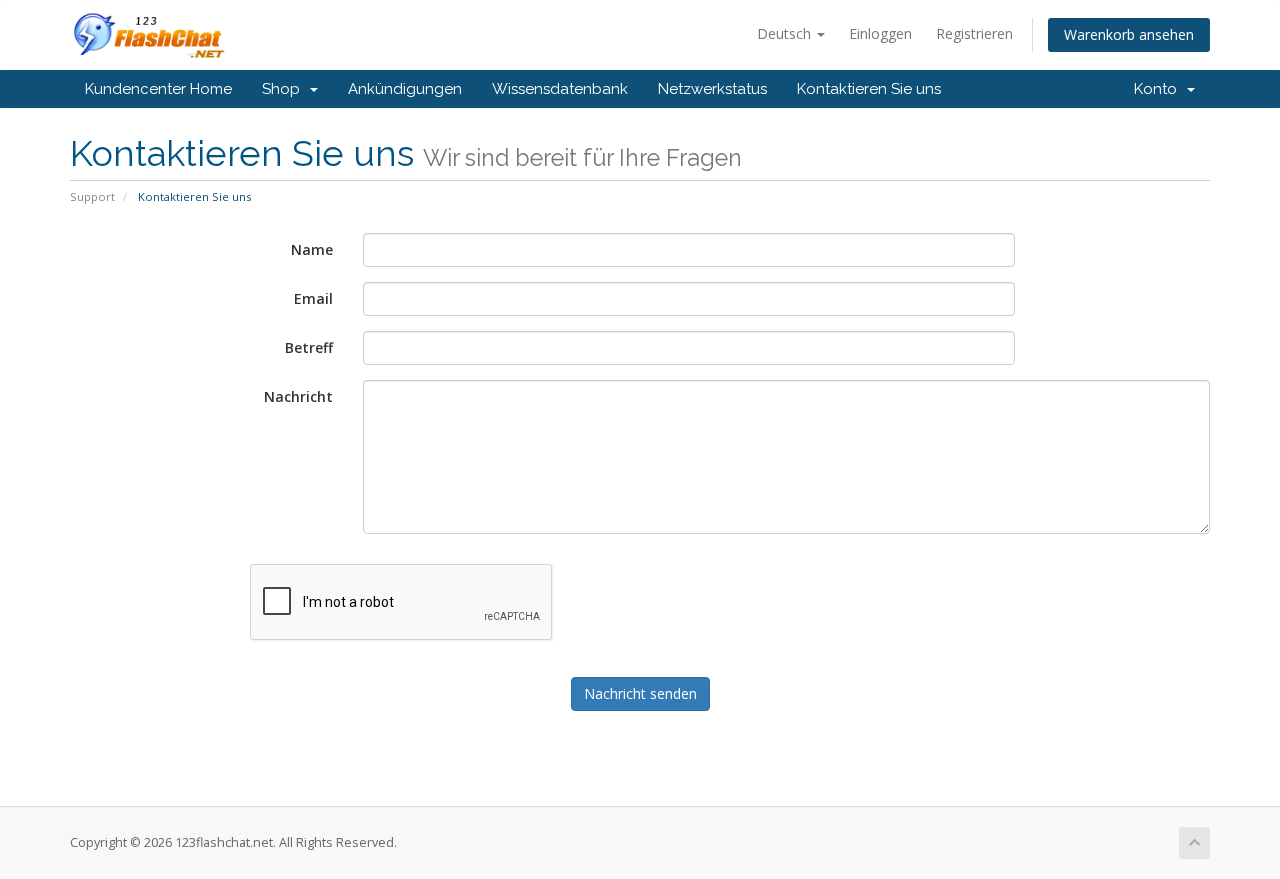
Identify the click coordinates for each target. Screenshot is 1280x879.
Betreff (309, 347)
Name (312, 249)
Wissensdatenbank (560, 89)
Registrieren (974, 33)
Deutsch (786, 33)
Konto (1159, 89)
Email (313, 298)
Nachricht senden (640, 693)
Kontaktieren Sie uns (869, 89)
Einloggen (880, 33)
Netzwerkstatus (712, 89)
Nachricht (298, 396)
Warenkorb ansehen (1129, 34)
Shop (285, 89)
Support (92, 196)
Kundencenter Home (158, 89)
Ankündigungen (405, 89)
